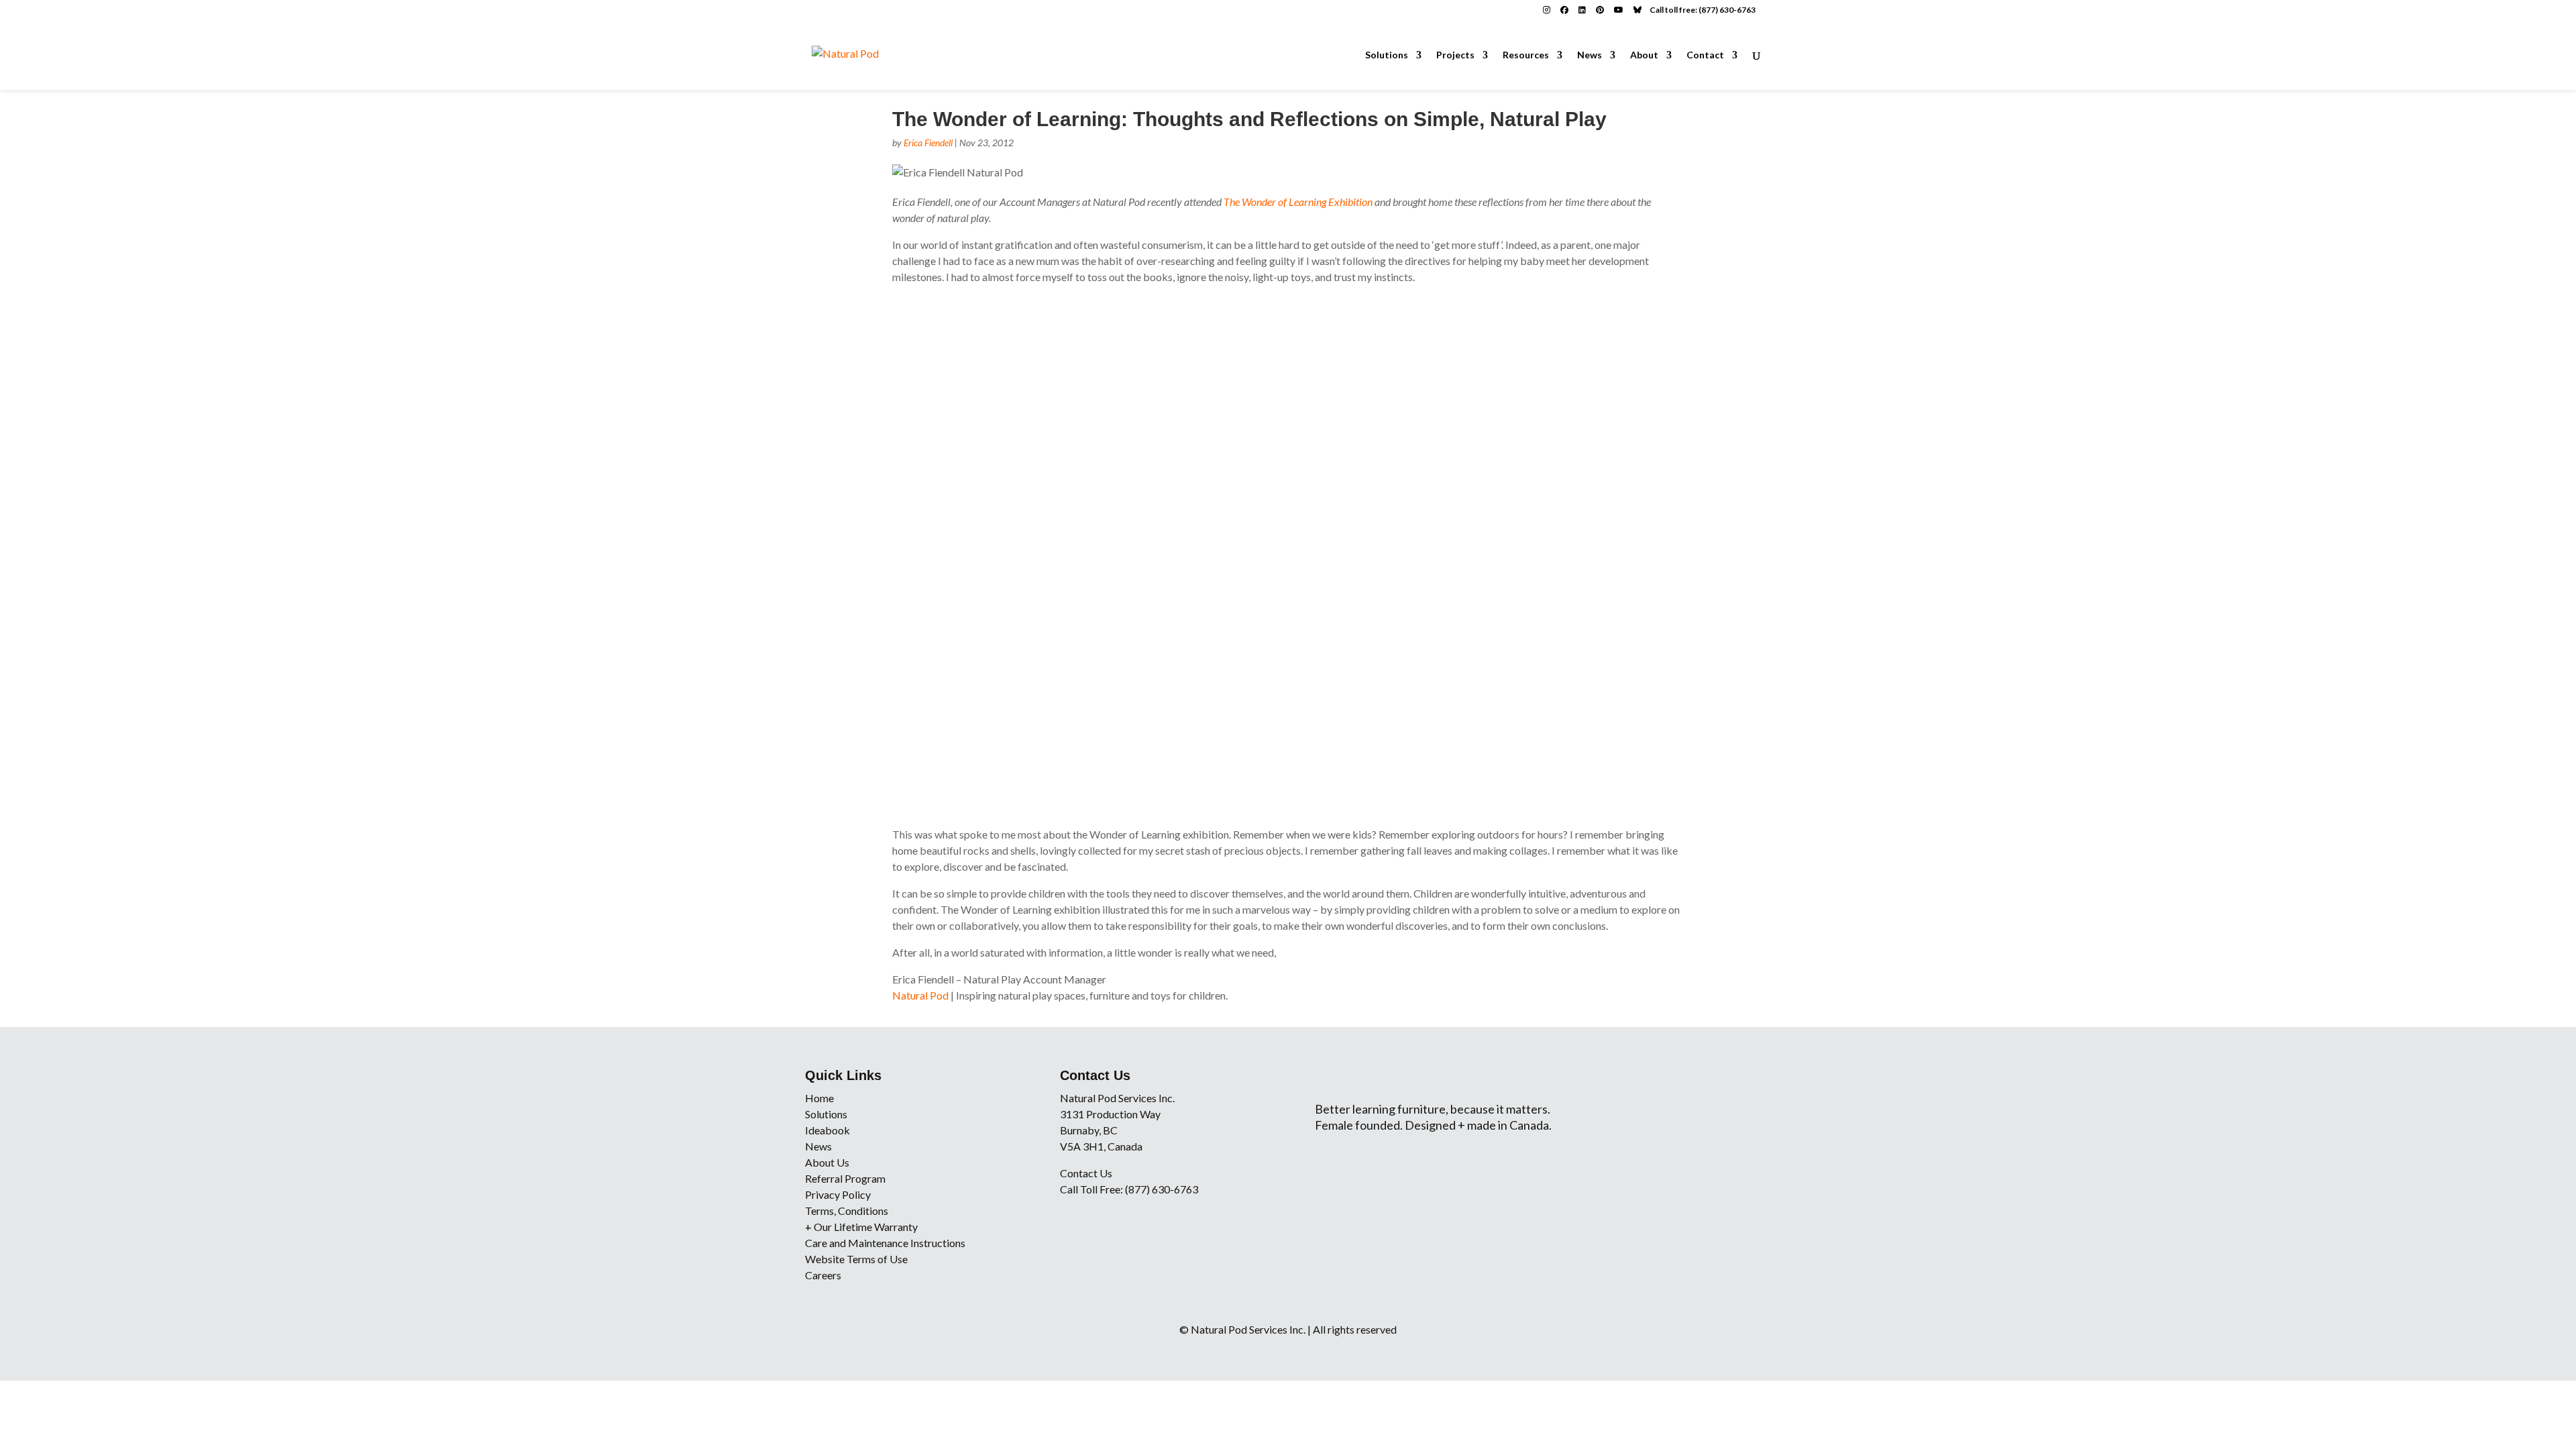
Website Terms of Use (856, 1259)
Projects (1455, 55)
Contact (1705, 55)
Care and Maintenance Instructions (885, 1243)
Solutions (1387, 55)
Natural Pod (920, 995)
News (1590, 55)
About (1644, 55)
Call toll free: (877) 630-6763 (1703, 10)
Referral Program (845, 1178)
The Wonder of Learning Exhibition (1298, 202)
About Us (827, 1162)
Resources (1526, 55)
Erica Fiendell (928, 143)
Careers (823, 1275)
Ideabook (827, 1130)
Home (819, 1098)
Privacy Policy (838, 1194)
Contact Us (1086, 1173)
